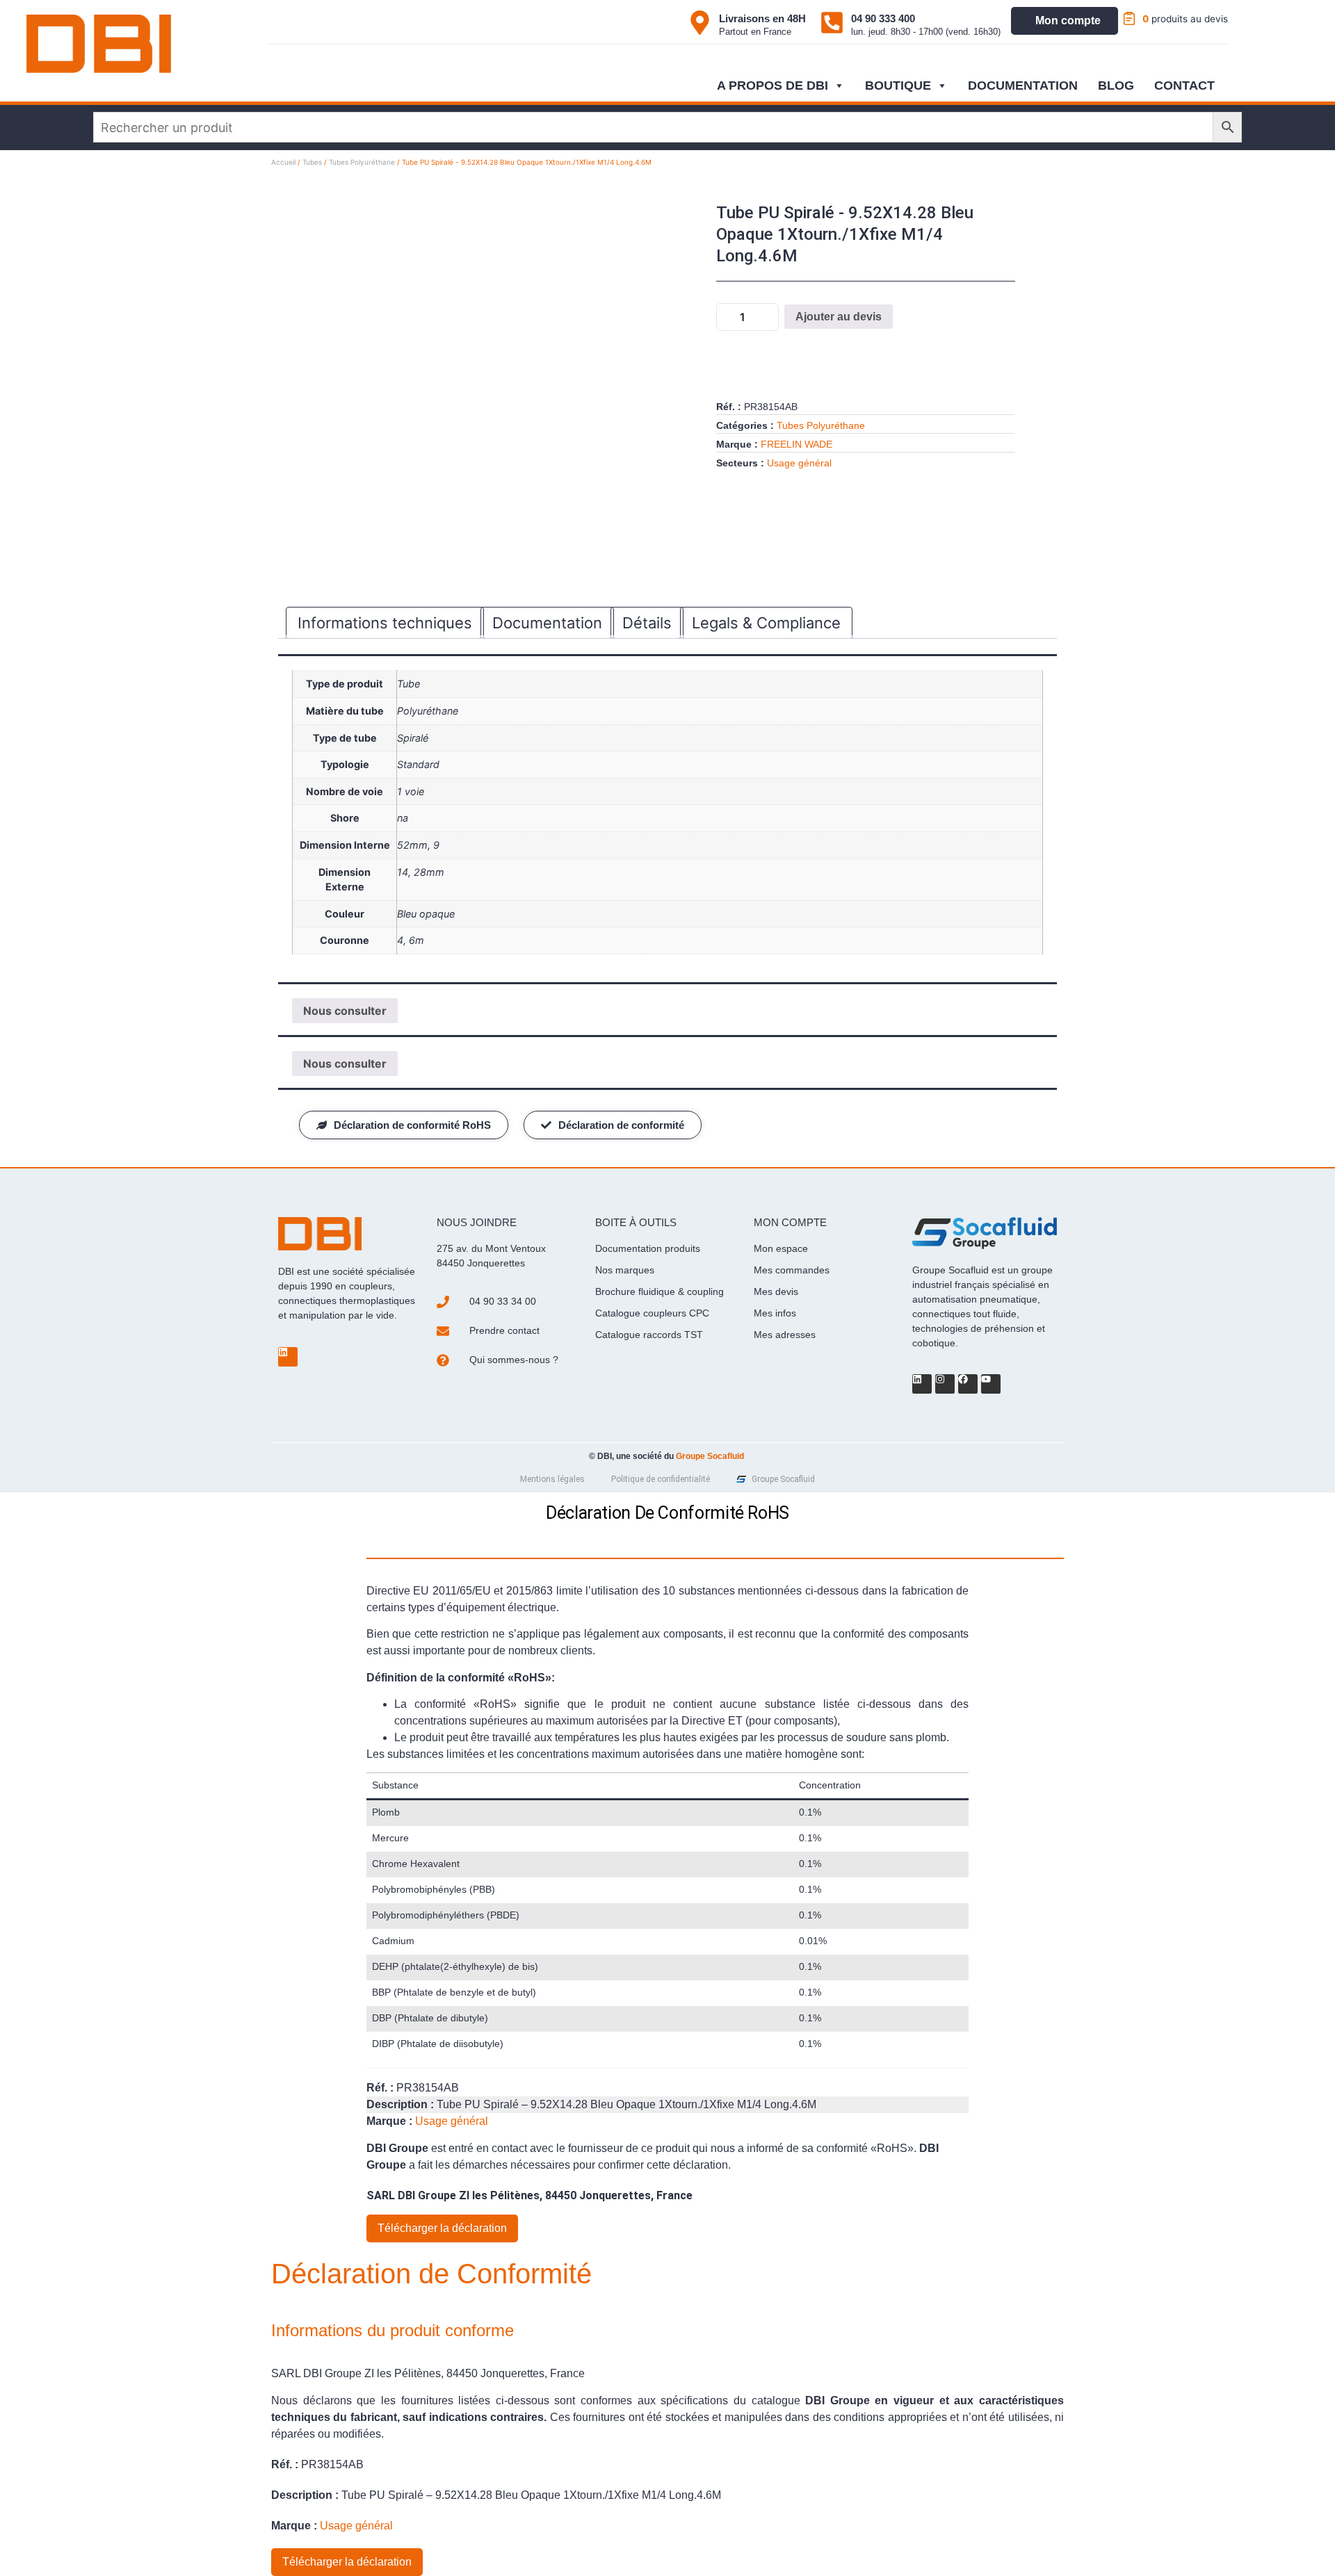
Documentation (1023, 85)
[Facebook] (968, 1384)
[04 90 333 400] (832, 23)
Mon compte (1068, 21)
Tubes (312, 162)
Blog (1116, 85)
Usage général (799, 463)
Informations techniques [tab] (385, 623)
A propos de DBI (772, 85)
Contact (1184, 85)
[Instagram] (945, 1384)
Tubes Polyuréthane (362, 162)
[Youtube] (991, 1384)
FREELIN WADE (796, 444)
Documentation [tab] (547, 623)
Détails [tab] (647, 623)
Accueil (283, 162)
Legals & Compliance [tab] (766, 623)
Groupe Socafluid (710, 1456)
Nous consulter (345, 1011)
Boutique (898, 85)
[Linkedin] (288, 1357)
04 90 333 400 (883, 18)
